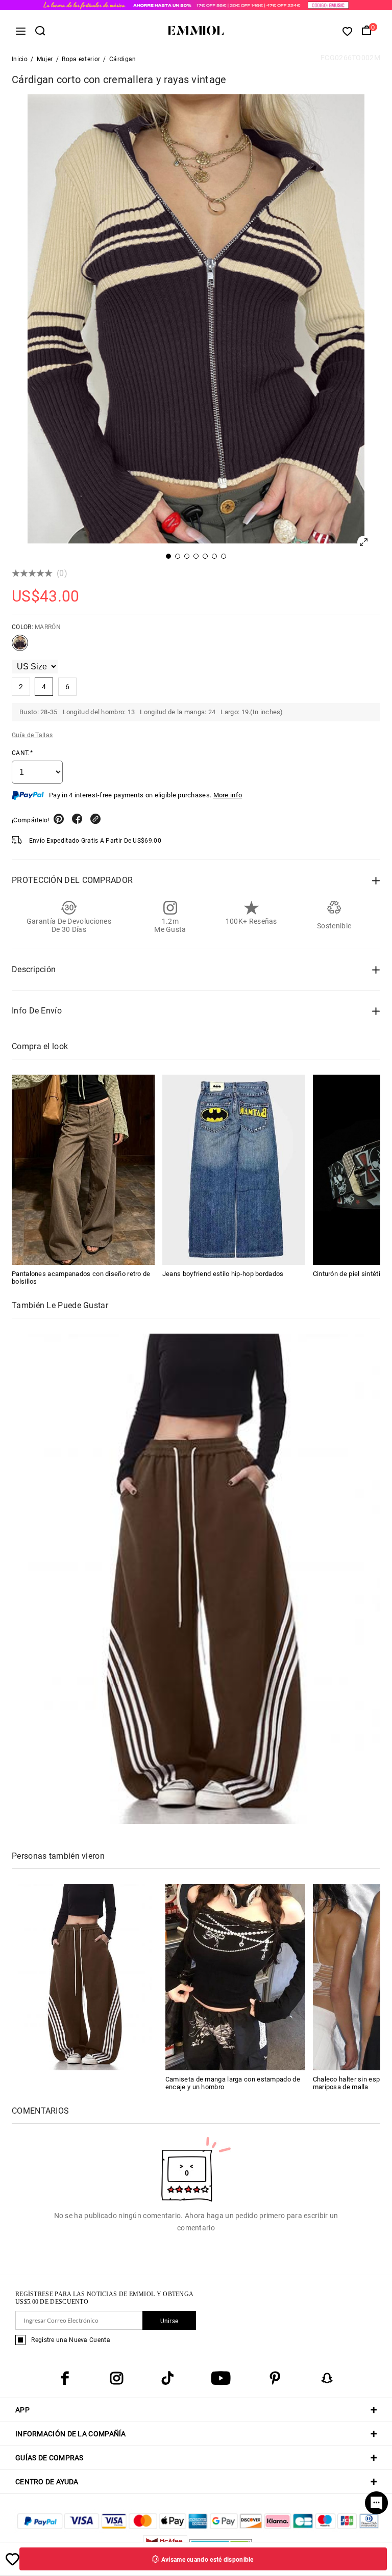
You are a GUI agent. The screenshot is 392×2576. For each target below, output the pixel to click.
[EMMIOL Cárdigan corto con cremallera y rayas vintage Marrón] (20, 647)
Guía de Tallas (32, 735)
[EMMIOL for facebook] (65, 2378)
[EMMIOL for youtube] (221, 2378)
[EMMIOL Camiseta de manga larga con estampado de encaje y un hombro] (235, 1977)
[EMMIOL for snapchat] (327, 2378)
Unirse (169, 2321)
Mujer (45, 59)
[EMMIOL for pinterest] (275, 2378)
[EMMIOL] (82, 1977)
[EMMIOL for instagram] (116, 2378)
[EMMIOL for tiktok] (167, 2378)
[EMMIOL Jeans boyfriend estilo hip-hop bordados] (234, 1170)
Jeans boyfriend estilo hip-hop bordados (223, 1274)
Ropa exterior (81, 59)
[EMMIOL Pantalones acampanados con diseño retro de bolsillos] (83, 1170)
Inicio (20, 59)
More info (228, 795)
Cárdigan (122, 59)
